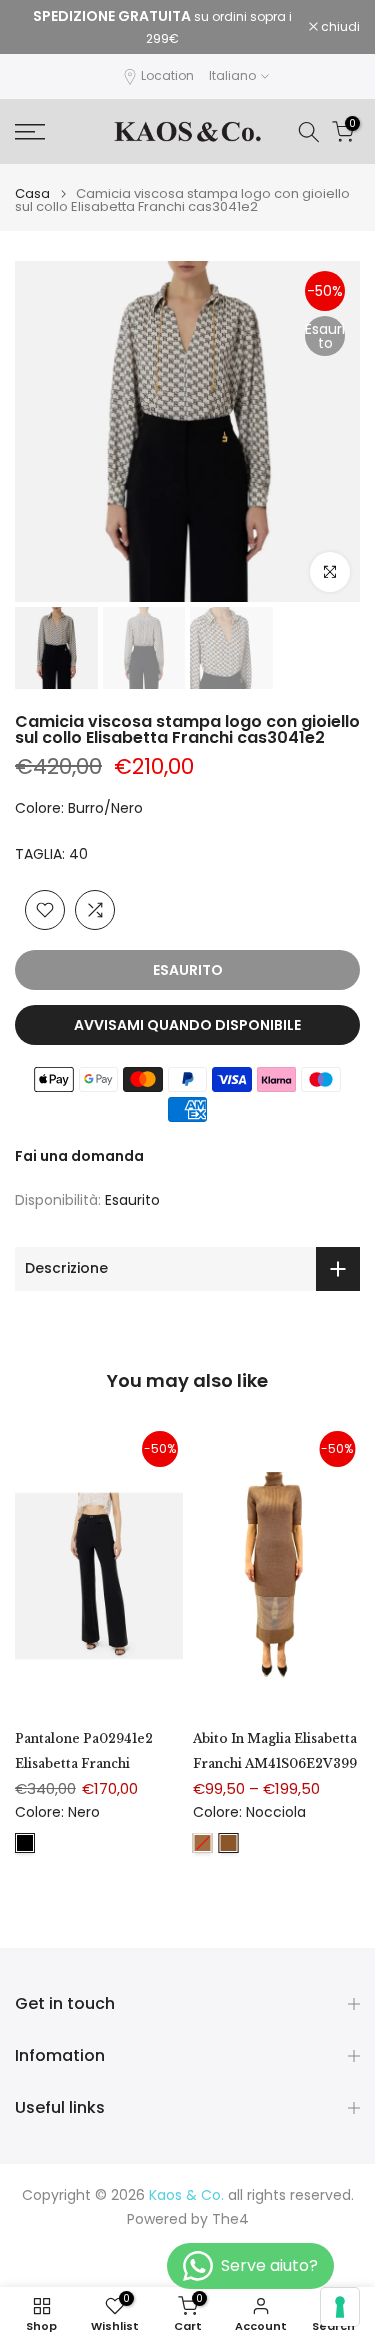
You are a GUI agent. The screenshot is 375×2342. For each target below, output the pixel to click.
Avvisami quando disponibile (187, 1025)
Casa (32, 193)
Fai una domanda (79, 1156)
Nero (25, 1843)
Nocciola (229, 1843)
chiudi (339, 27)
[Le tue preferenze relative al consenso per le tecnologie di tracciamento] (340, 2307)
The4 (230, 2219)
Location (167, 75)
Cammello (203, 1843)
